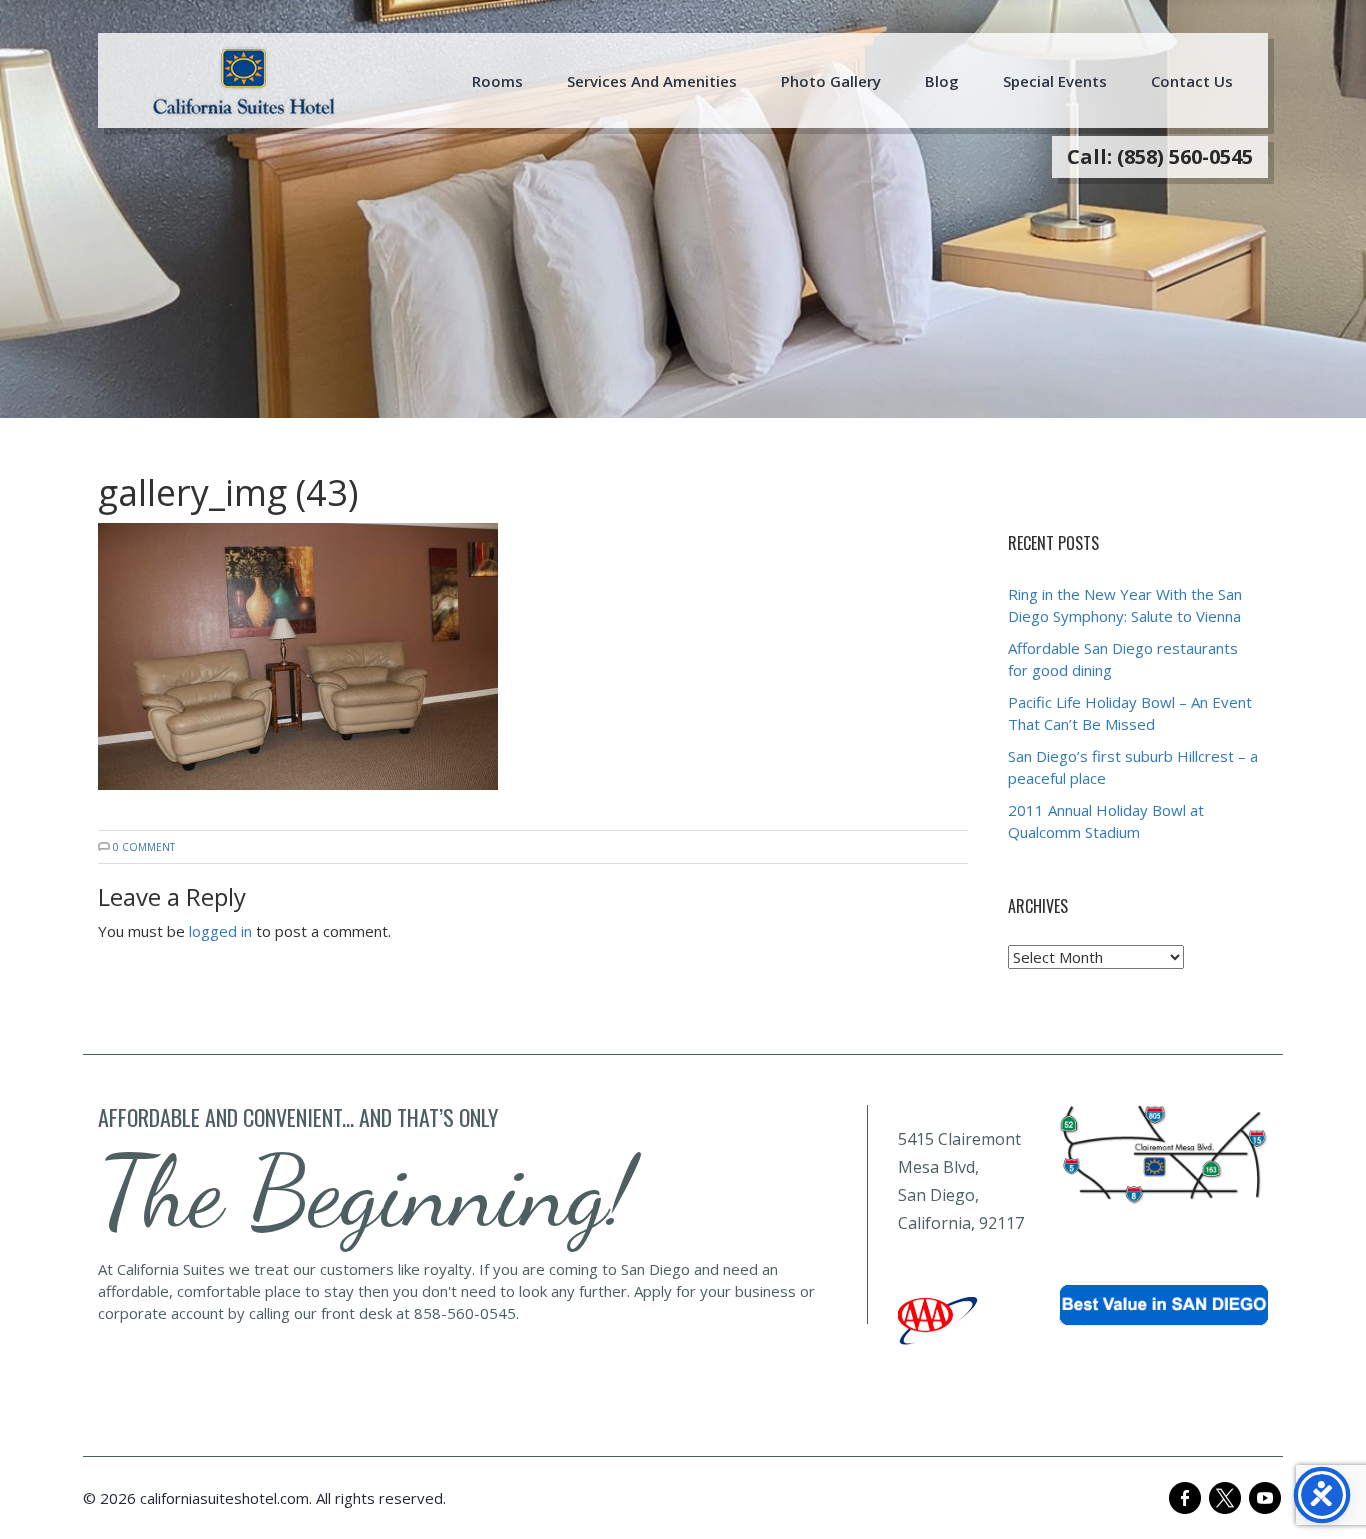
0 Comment (144, 847)
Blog (942, 81)
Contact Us (1192, 81)
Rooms (497, 81)
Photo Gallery (831, 81)
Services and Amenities (652, 81)
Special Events (1055, 81)
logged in (220, 931)
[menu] (244, 81)
